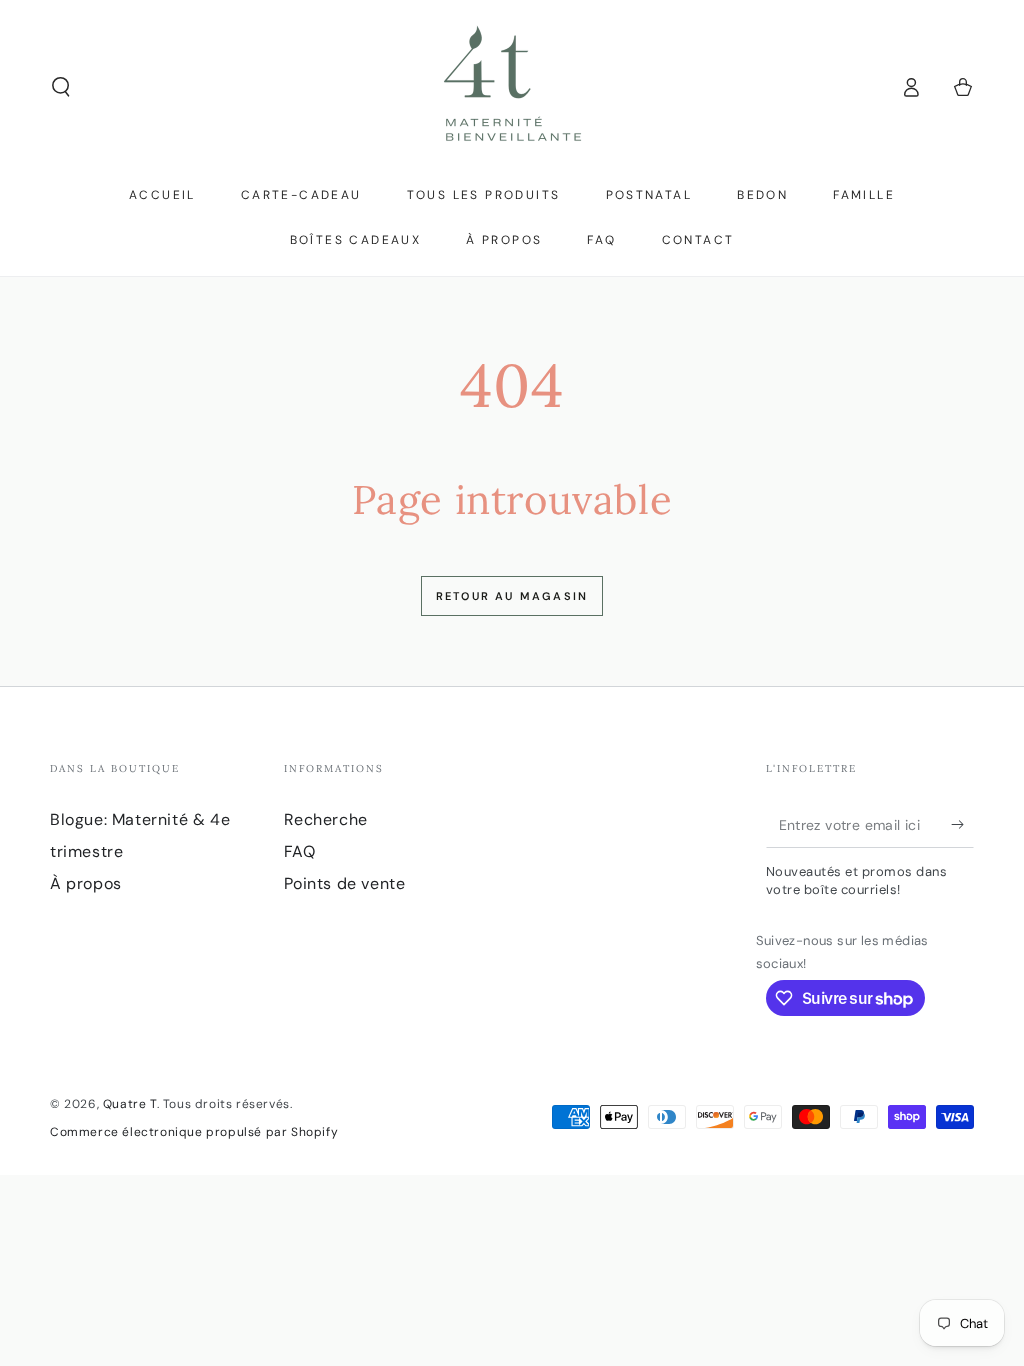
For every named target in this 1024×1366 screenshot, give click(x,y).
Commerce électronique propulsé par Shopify (194, 1132)
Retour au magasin (512, 596)
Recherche (326, 819)
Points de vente (345, 883)
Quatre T (130, 1104)
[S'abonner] (962, 825)
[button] (61, 87)
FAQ (300, 851)
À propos (86, 883)
